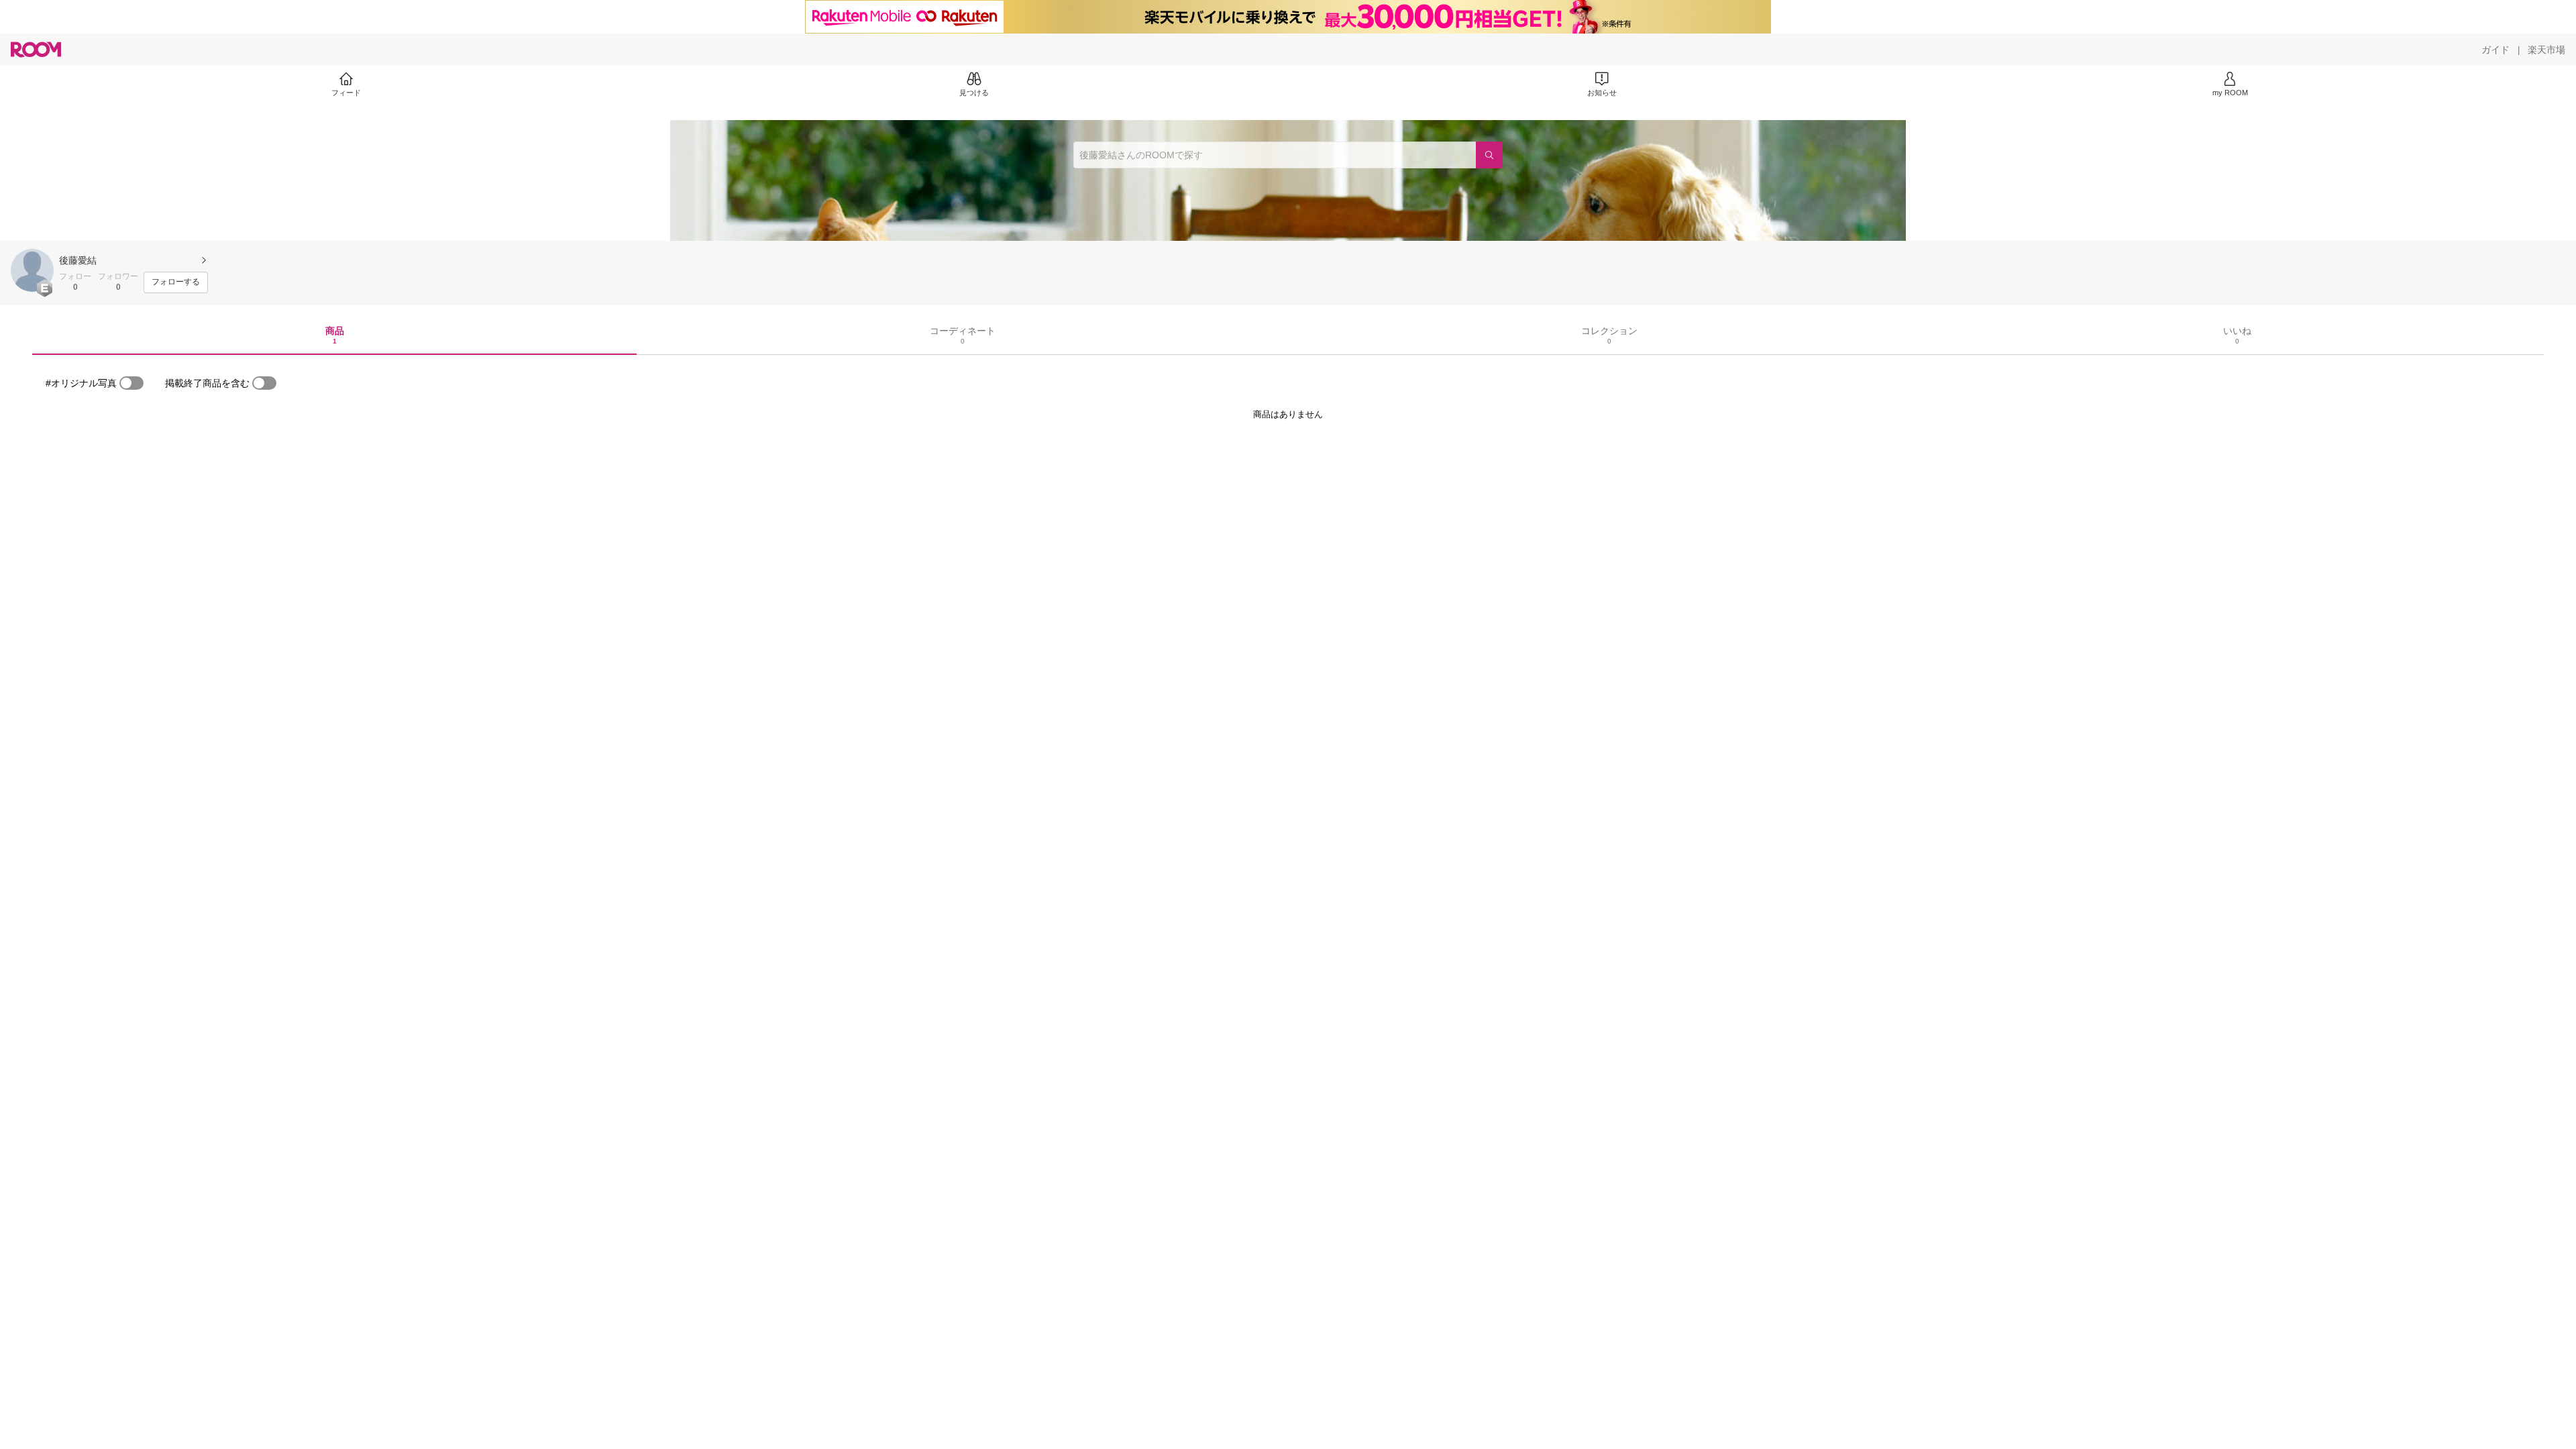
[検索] (1489, 155)
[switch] (131, 383)
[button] (32, 270)
